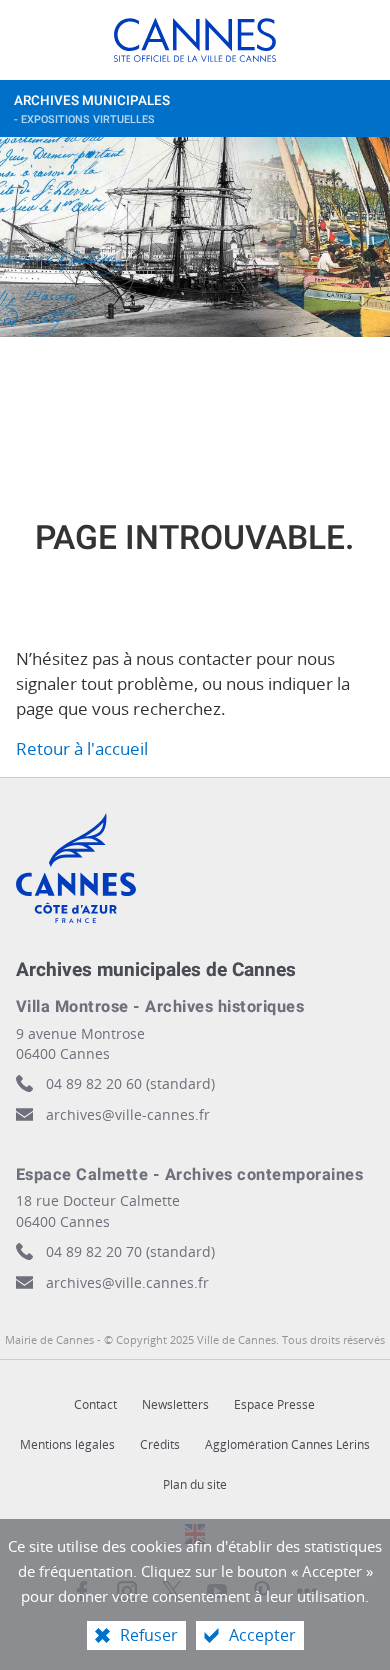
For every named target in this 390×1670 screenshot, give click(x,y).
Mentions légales (67, 1444)
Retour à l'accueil (82, 748)
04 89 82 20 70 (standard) (130, 1251)
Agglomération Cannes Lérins (287, 1444)
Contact (95, 1404)
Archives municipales (92, 109)
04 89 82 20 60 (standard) (130, 1083)
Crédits (160, 1444)
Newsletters (175, 1404)
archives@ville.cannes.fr (127, 1282)
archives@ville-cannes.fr (128, 1114)
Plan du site (195, 1484)
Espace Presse (274, 1404)
